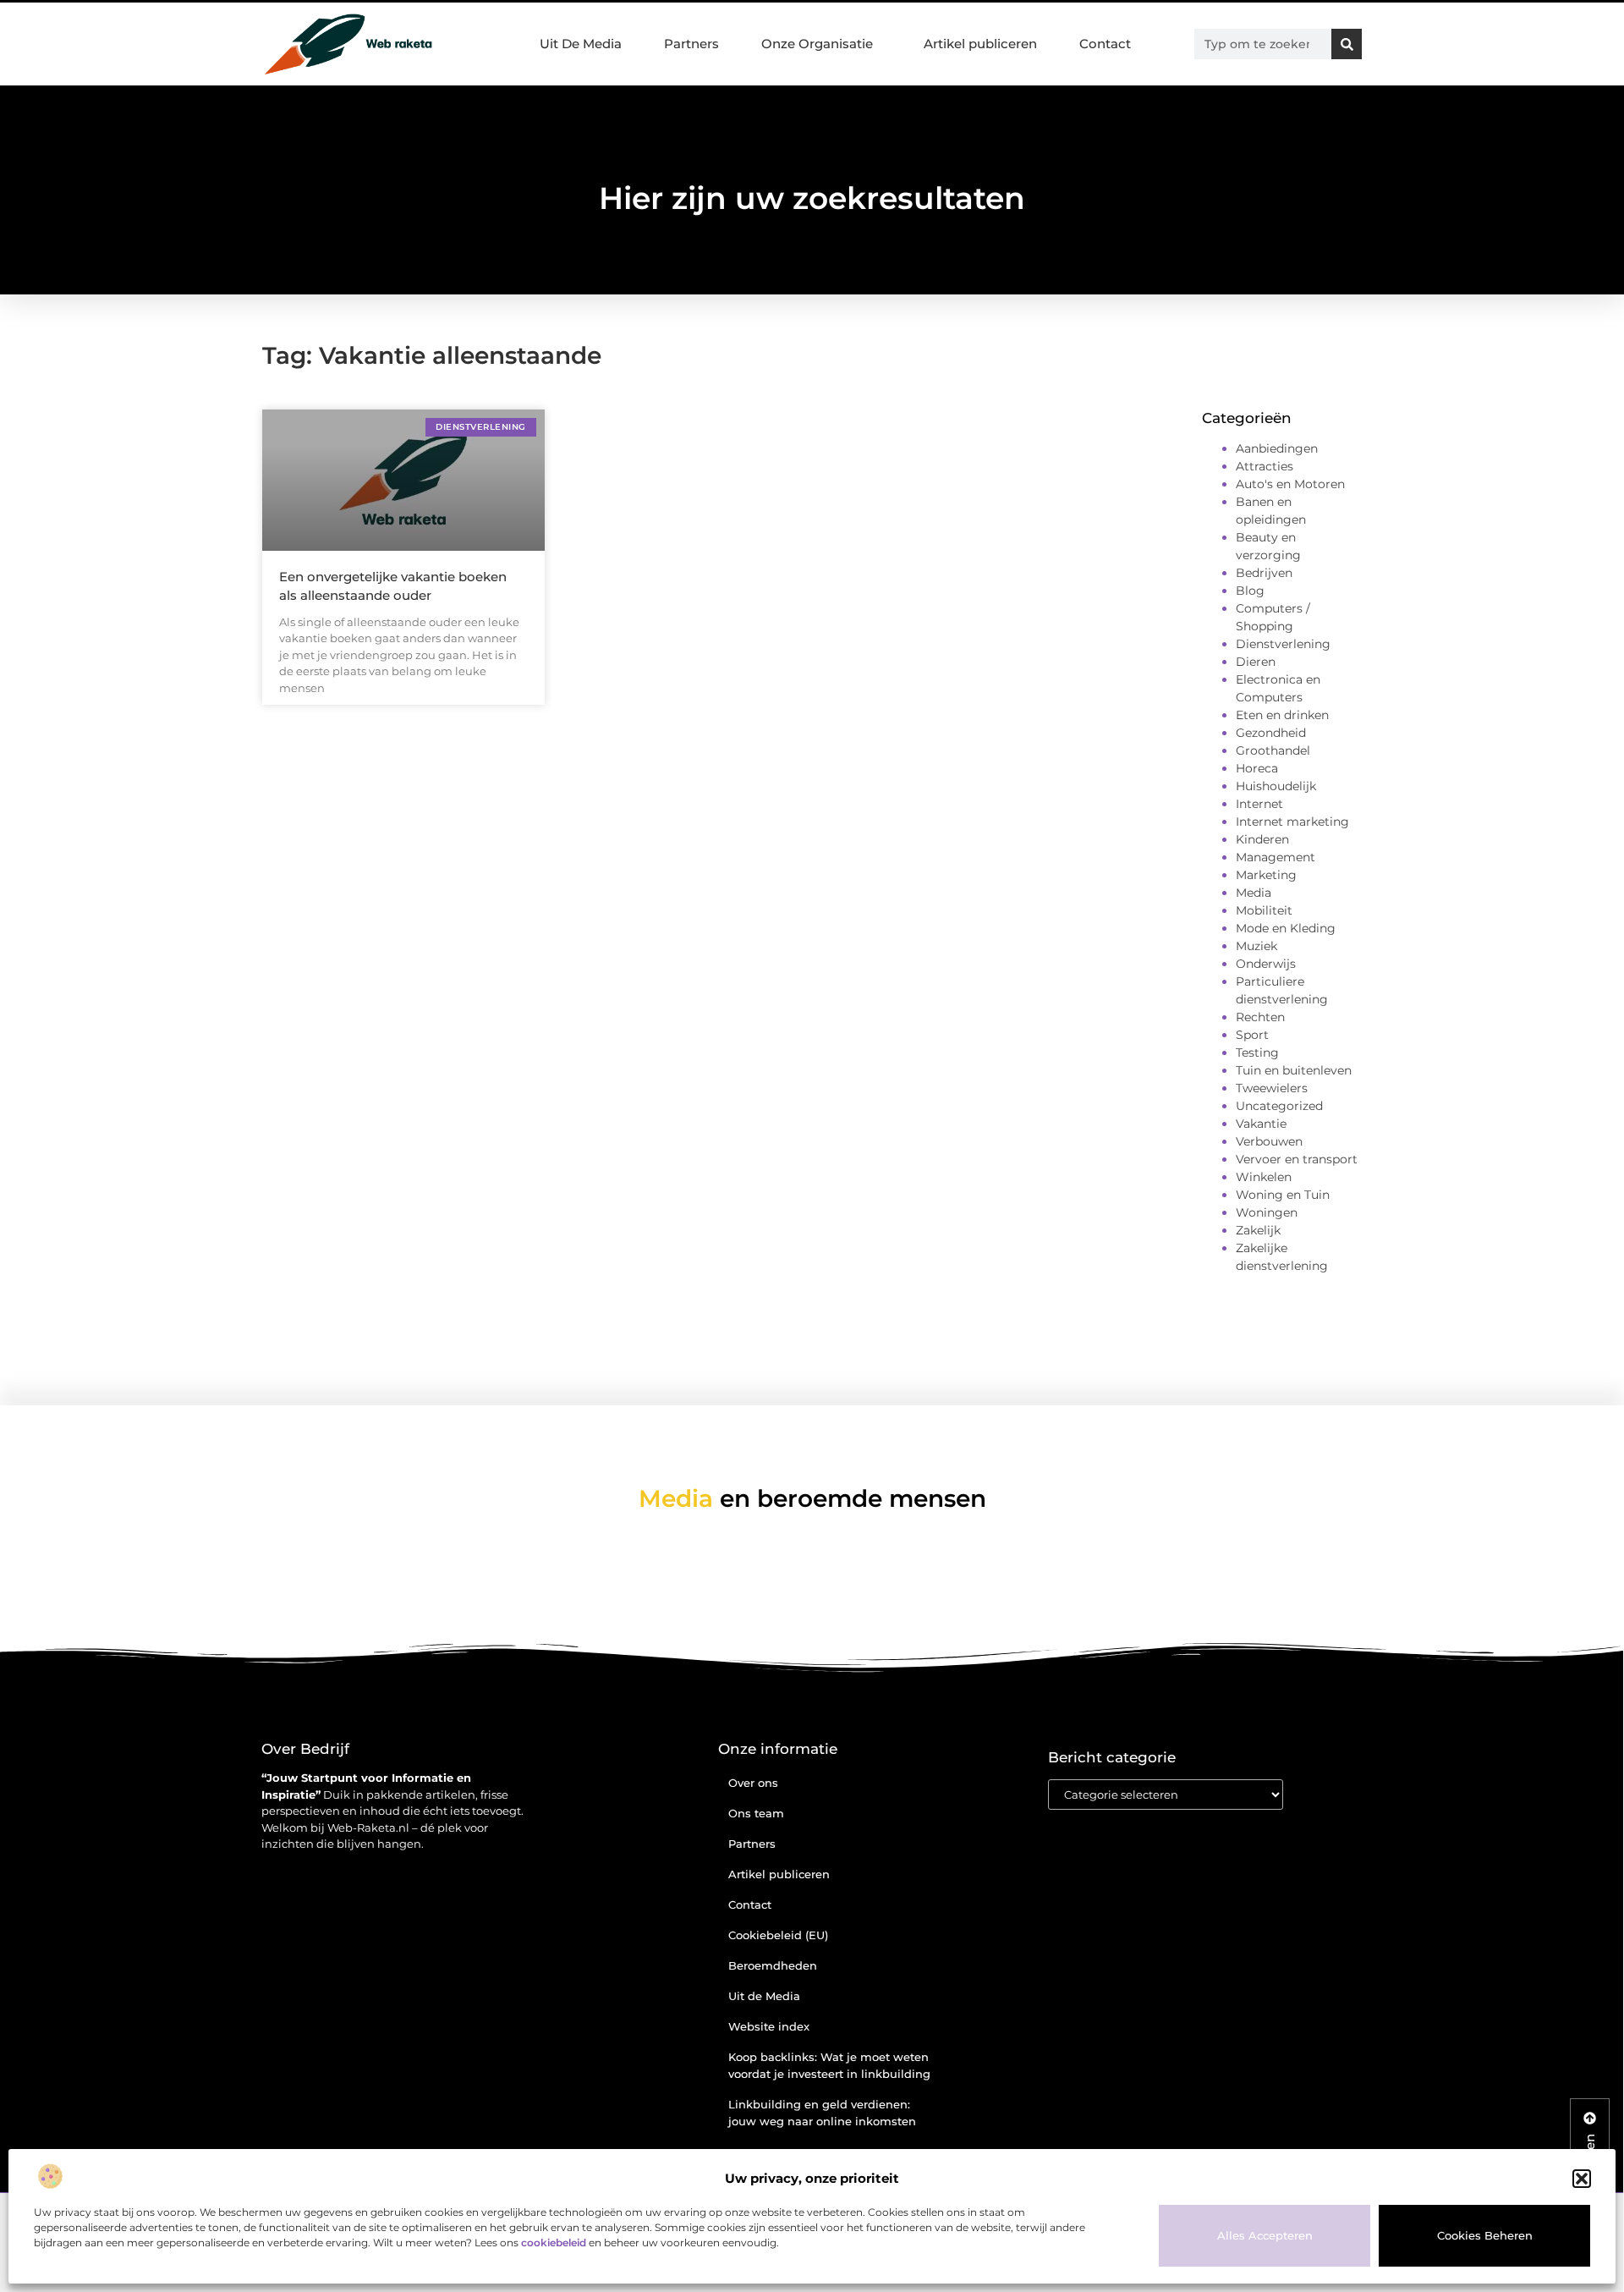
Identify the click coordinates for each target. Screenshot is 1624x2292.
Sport (1252, 1035)
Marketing (1266, 875)
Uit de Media (764, 1996)
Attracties (1265, 466)
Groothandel (1273, 750)
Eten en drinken (1282, 715)
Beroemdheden (773, 1965)
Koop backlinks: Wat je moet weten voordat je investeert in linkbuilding (829, 2065)
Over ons (753, 1783)
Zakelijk (1258, 1230)
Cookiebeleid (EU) (778, 1935)
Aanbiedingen (1277, 448)
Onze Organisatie (817, 44)
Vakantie (1261, 1124)
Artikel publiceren (980, 44)
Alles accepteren (1265, 2235)
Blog (1250, 591)
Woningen (1267, 1212)
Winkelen (1264, 1177)
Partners (691, 44)
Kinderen (1262, 839)
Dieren (1256, 662)
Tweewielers (1272, 1088)
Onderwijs (1266, 964)
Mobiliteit (1264, 910)
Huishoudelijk (1276, 786)
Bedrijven (1264, 573)
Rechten (1260, 1017)
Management (1276, 857)
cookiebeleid (554, 2243)
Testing (1257, 1053)
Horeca (1257, 768)
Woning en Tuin (1283, 1195)
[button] (1582, 2179)
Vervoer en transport (1297, 1159)
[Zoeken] (1347, 44)
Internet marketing (1292, 822)
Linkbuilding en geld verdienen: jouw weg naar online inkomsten (822, 2113)
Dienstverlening (1283, 644)
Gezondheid (1271, 733)
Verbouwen (1269, 1141)
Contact (1105, 44)
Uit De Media (581, 44)
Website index (769, 2026)
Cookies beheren (1485, 2235)
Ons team (756, 1813)
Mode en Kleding (1286, 928)
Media (1254, 893)
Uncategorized (1279, 1106)
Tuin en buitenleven (1294, 1070)
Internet (1259, 804)
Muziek (1256, 946)
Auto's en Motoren (1290, 484)
